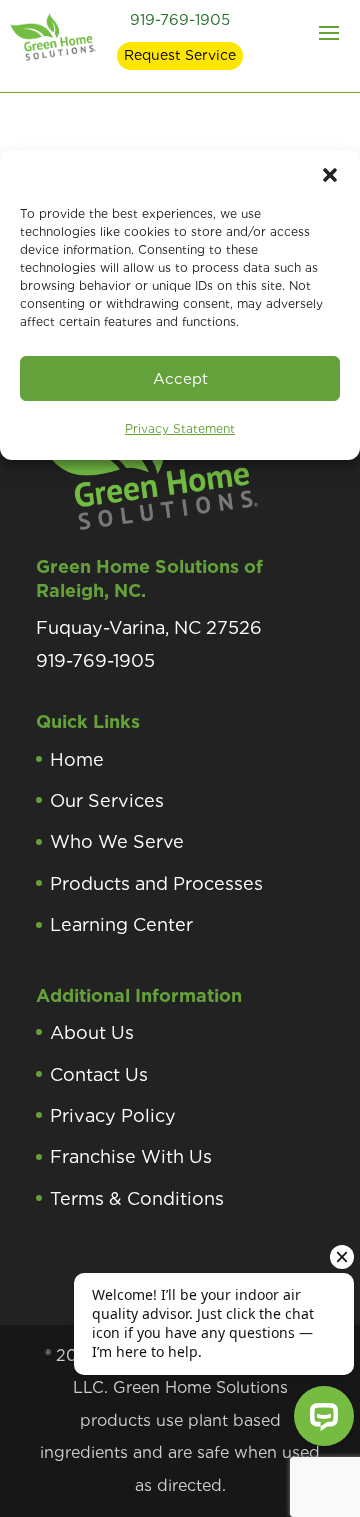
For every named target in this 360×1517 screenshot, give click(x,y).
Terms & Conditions (137, 1198)
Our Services (107, 800)
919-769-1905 (180, 20)
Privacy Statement (180, 428)
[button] (330, 175)
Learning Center (121, 924)
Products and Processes (156, 883)
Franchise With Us (131, 1156)
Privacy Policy (113, 1115)
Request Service (180, 55)
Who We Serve (117, 841)
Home (77, 759)
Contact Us (99, 1074)
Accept (180, 379)
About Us (92, 1032)
